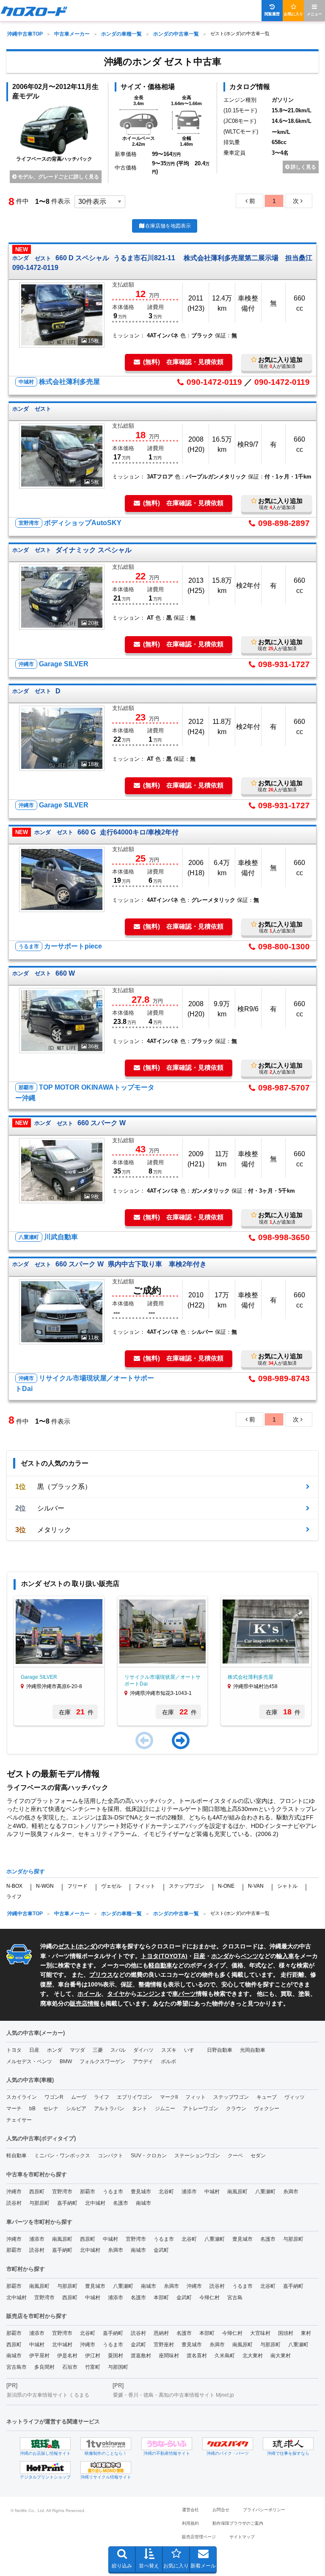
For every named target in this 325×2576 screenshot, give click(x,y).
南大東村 (281, 2356)
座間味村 (169, 2356)
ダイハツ (143, 2050)
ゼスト (67, 1946)
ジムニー (165, 2109)
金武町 (161, 2250)
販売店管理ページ (199, 2537)
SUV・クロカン (149, 2156)
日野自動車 (220, 2050)
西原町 (37, 2192)
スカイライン (22, 2097)
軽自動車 (160, 1965)
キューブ (267, 2097)
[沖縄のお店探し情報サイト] (45, 2444)
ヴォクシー (267, 2109)
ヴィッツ (295, 2097)
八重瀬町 (265, 2192)
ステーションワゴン (197, 2156)
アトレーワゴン (201, 2109)
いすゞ (192, 2050)
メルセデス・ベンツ (29, 2061)
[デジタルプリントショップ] (45, 2468)
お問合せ (221, 2510)
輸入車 (285, 1956)
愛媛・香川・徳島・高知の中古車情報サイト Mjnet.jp (174, 2395)
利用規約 (190, 2523)
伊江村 (93, 2356)
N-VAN (256, 1886)
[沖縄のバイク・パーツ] (228, 2444)
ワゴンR (54, 2097)
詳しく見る (303, 167)
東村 (306, 2333)
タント (140, 2109)
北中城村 (95, 2203)
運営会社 (190, 2510)
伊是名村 (67, 2356)
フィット (145, 1886)
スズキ (169, 2050)
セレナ (51, 2109)
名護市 (121, 2203)
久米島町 (225, 2356)
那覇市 (88, 2192)
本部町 (161, 2298)
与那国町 (118, 2367)
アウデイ (143, 2061)
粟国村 (116, 2356)
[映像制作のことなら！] (106, 2444)
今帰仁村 (209, 2298)
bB (32, 2109)
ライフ (14, 1897)
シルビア (76, 2109)
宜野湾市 (62, 2192)
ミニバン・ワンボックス (62, 2156)
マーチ (14, 2109)
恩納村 (161, 2333)
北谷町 (166, 2192)
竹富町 (93, 2367)
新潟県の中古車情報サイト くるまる (48, 2395)
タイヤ (116, 1994)
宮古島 (235, 2298)
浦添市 (189, 2192)
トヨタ (14, 2050)
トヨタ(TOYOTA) (164, 1956)
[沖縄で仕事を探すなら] (288, 2444)
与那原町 (39, 2203)
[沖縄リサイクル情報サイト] (106, 2468)
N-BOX (14, 1886)
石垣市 (70, 2367)
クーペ (235, 2156)
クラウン (236, 2109)
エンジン (149, 1994)
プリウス (101, 1975)
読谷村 (14, 2203)
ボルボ (168, 2061)
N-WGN (45, 1886)
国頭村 (286, 2333)
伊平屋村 (39, 2356)
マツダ (77, 2050)
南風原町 (237, 2192)
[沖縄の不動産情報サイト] (167, 2444)
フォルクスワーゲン (102, 2061)
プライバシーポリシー (264, 2510)
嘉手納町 (67, 2203)
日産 (199, 1956)
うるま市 (113, 2192)
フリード (77, 1886)
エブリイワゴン (135, 2097)
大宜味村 (260, 2333)
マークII (169, 2097)
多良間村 (44, 2367)
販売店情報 (85, 2003)
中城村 (212, 2192)
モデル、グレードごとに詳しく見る (58, 177)
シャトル (287, 1886)
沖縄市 (14, 2192)
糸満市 (291, 2192)
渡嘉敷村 (141, 2356)
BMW (66, 2061)
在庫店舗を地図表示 (168, 226)
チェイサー (19, 2120)
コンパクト (110, 2156)
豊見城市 (141, 2192)
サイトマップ (242, 2537)
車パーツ (184, 1994)
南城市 (143, 2203)
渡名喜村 (197, 2356)
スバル (118, 2050)
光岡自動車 (253, 2050)
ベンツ (250, 1956)
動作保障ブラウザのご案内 (238, 2523)
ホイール (89, 1994)
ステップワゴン (187, 1886)
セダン (258, 2156)
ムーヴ (79, 2097)
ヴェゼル (111, 1886)
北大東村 (253, 2356)
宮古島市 (17, 2367)
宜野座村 (164, 2345)
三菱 (98, 2050)
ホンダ (87, 1946)
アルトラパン (109, 2109)
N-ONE (226, 1886)
